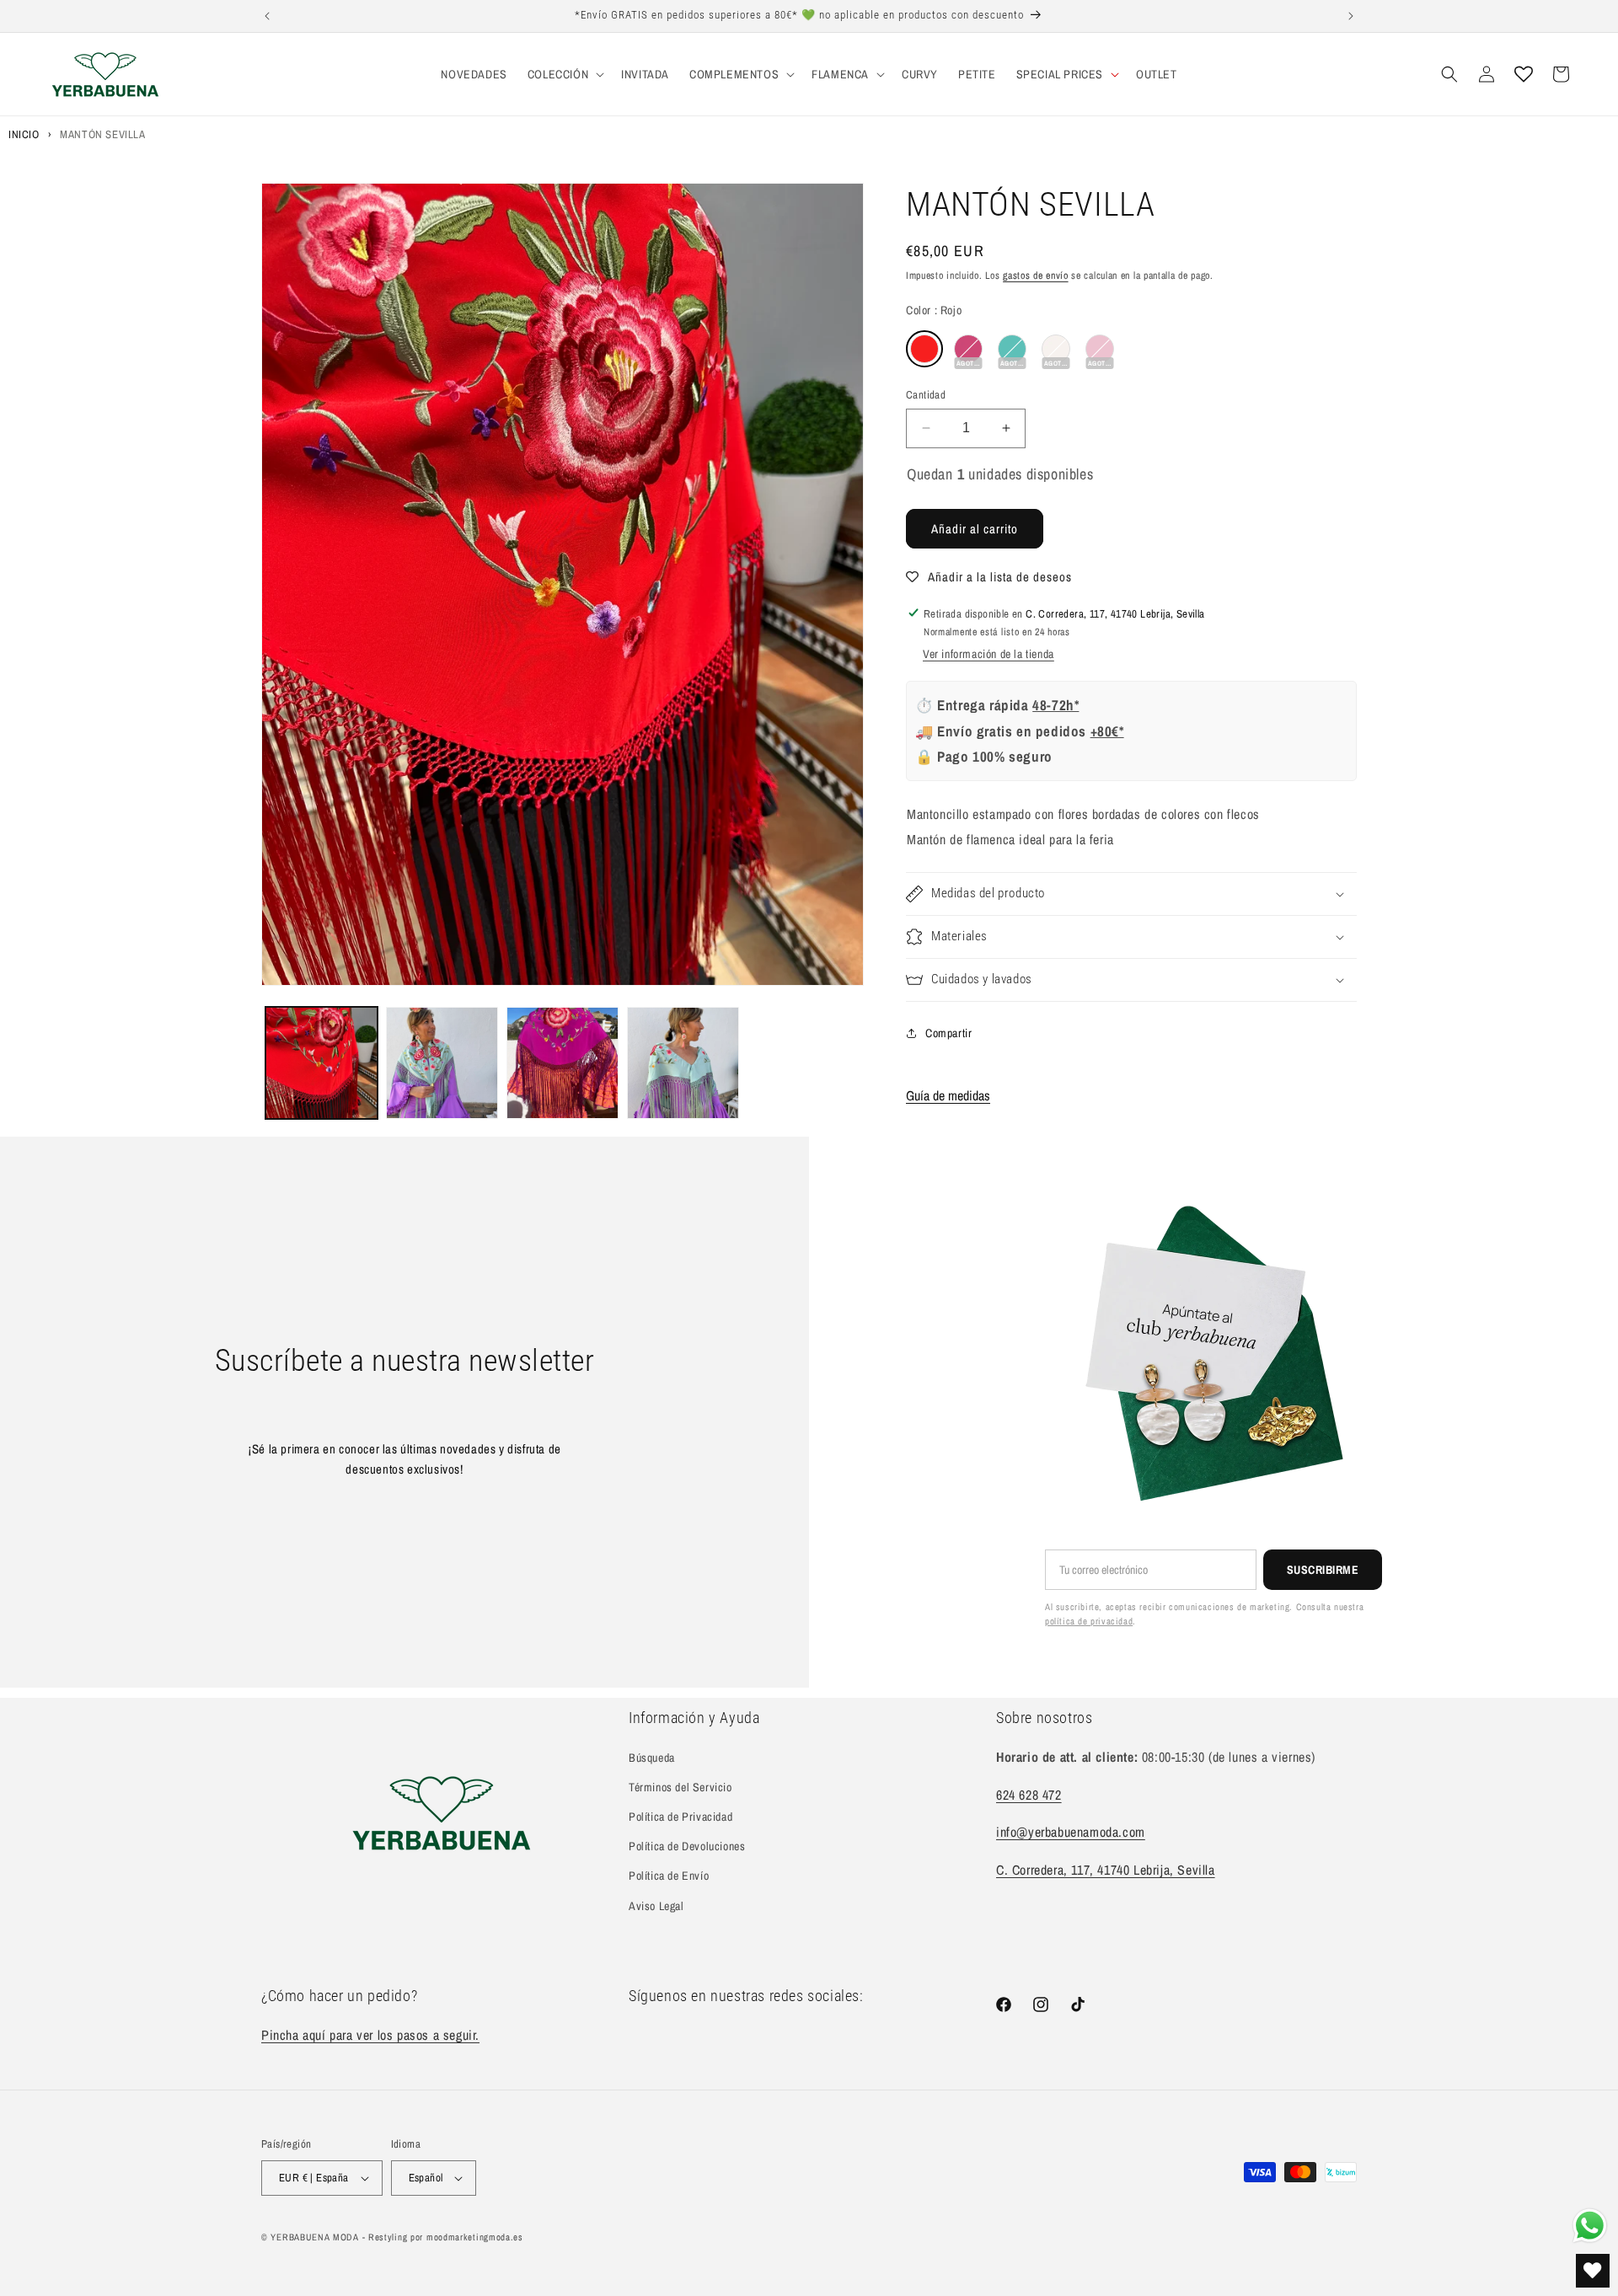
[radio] (924, 349)
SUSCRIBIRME (1323, 1570)
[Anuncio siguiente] (1351, 16)
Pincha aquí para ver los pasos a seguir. (370, 2035)
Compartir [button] (948, 1033)
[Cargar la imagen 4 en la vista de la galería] (683, 1063)
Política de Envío (669, 1876)
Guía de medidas (948, 1095)
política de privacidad (1089, 1621)
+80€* (1107, 731)
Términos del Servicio (680, 1787)
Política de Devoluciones (687, 1846)
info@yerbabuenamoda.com (1071, 1832)
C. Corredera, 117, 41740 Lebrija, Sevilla (1106, 1870)
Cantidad (926, 395)
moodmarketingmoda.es (475, 2237)
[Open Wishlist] (1524, 74)
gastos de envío (1036, 276)
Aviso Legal (656, 1906)
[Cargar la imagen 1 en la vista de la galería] (321, 1063)
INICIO (24, 134)
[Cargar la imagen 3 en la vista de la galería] (563, 1063)
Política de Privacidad (680, 1817)
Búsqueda (652, 1758)
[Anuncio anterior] (267, 16)
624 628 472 (1029, 1795)
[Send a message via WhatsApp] (1590, 2226)
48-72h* (1055, 705)
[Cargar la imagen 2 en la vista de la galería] (442, 1063)
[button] (564, 74)
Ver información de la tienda (988, 654)
